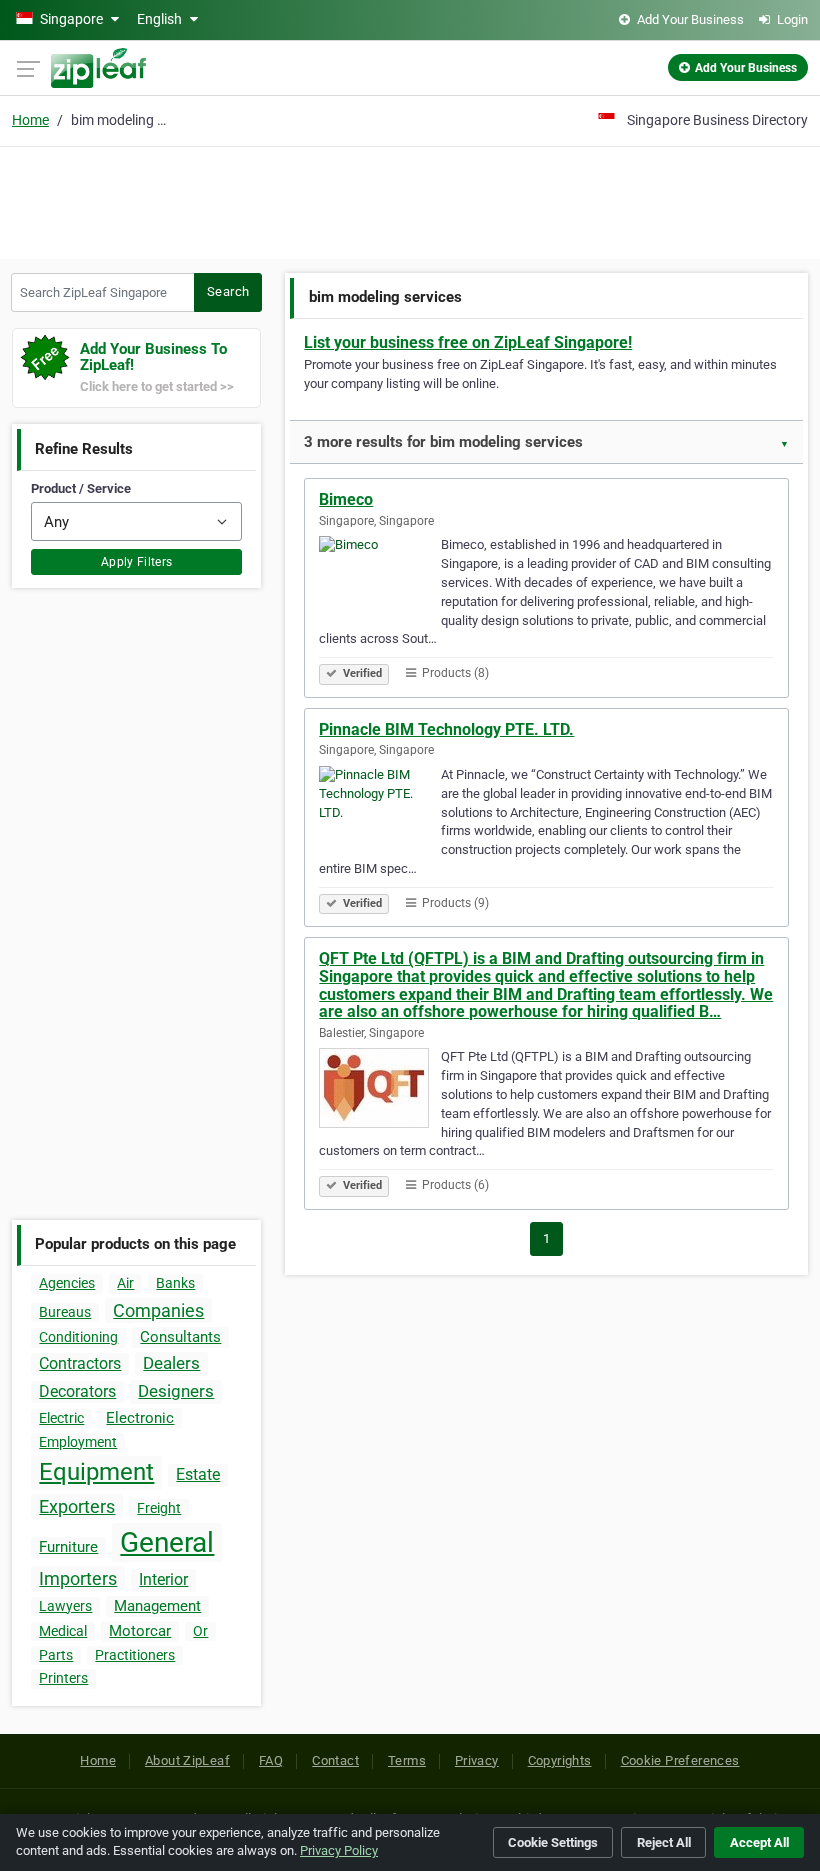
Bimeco (346, 499)
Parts (56, 1655)
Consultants (180, 1337)
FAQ (271, 1760)
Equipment (96, 1472)
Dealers (171, 1363)
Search (228, 291)
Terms (407, 1760)
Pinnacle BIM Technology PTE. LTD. (446, 729)
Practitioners (135, 1655)
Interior (163, 1579)
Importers (78, 1578)
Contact (335, 1760)
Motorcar (140, 1631)
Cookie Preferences (680, 1760)
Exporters (77, 1506)
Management (157, 1606)
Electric (61, 1418)
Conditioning (78, 1337)
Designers (176, 1391)
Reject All (664, 1842)
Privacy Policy (339, 1850)
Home (30, 120)
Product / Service (81, 488)
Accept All (759, 1842)
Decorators (77, 1391)
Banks (175, 1283)
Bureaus (65, 1312)
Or (200, 1631)
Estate (198, 1474)
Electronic (140, 1418)
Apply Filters (137, 562)
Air (125, 1283)
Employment (78, 1442)
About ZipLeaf (187, 1760)
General (167, 1542)
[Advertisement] (410, 200)
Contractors (80, 1363)
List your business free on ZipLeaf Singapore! (468, 342)
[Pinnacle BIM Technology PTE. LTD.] (380, 809)
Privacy (477, 1760)
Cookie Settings (553, 1842)
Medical (63, 1631)
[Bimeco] (380, 579)
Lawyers (65, 1606)
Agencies (67, 1283)
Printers (63, 1678)
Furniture (68, 1547)
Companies (158, 1310)
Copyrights (560, 1760)
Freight (159, 1508)
